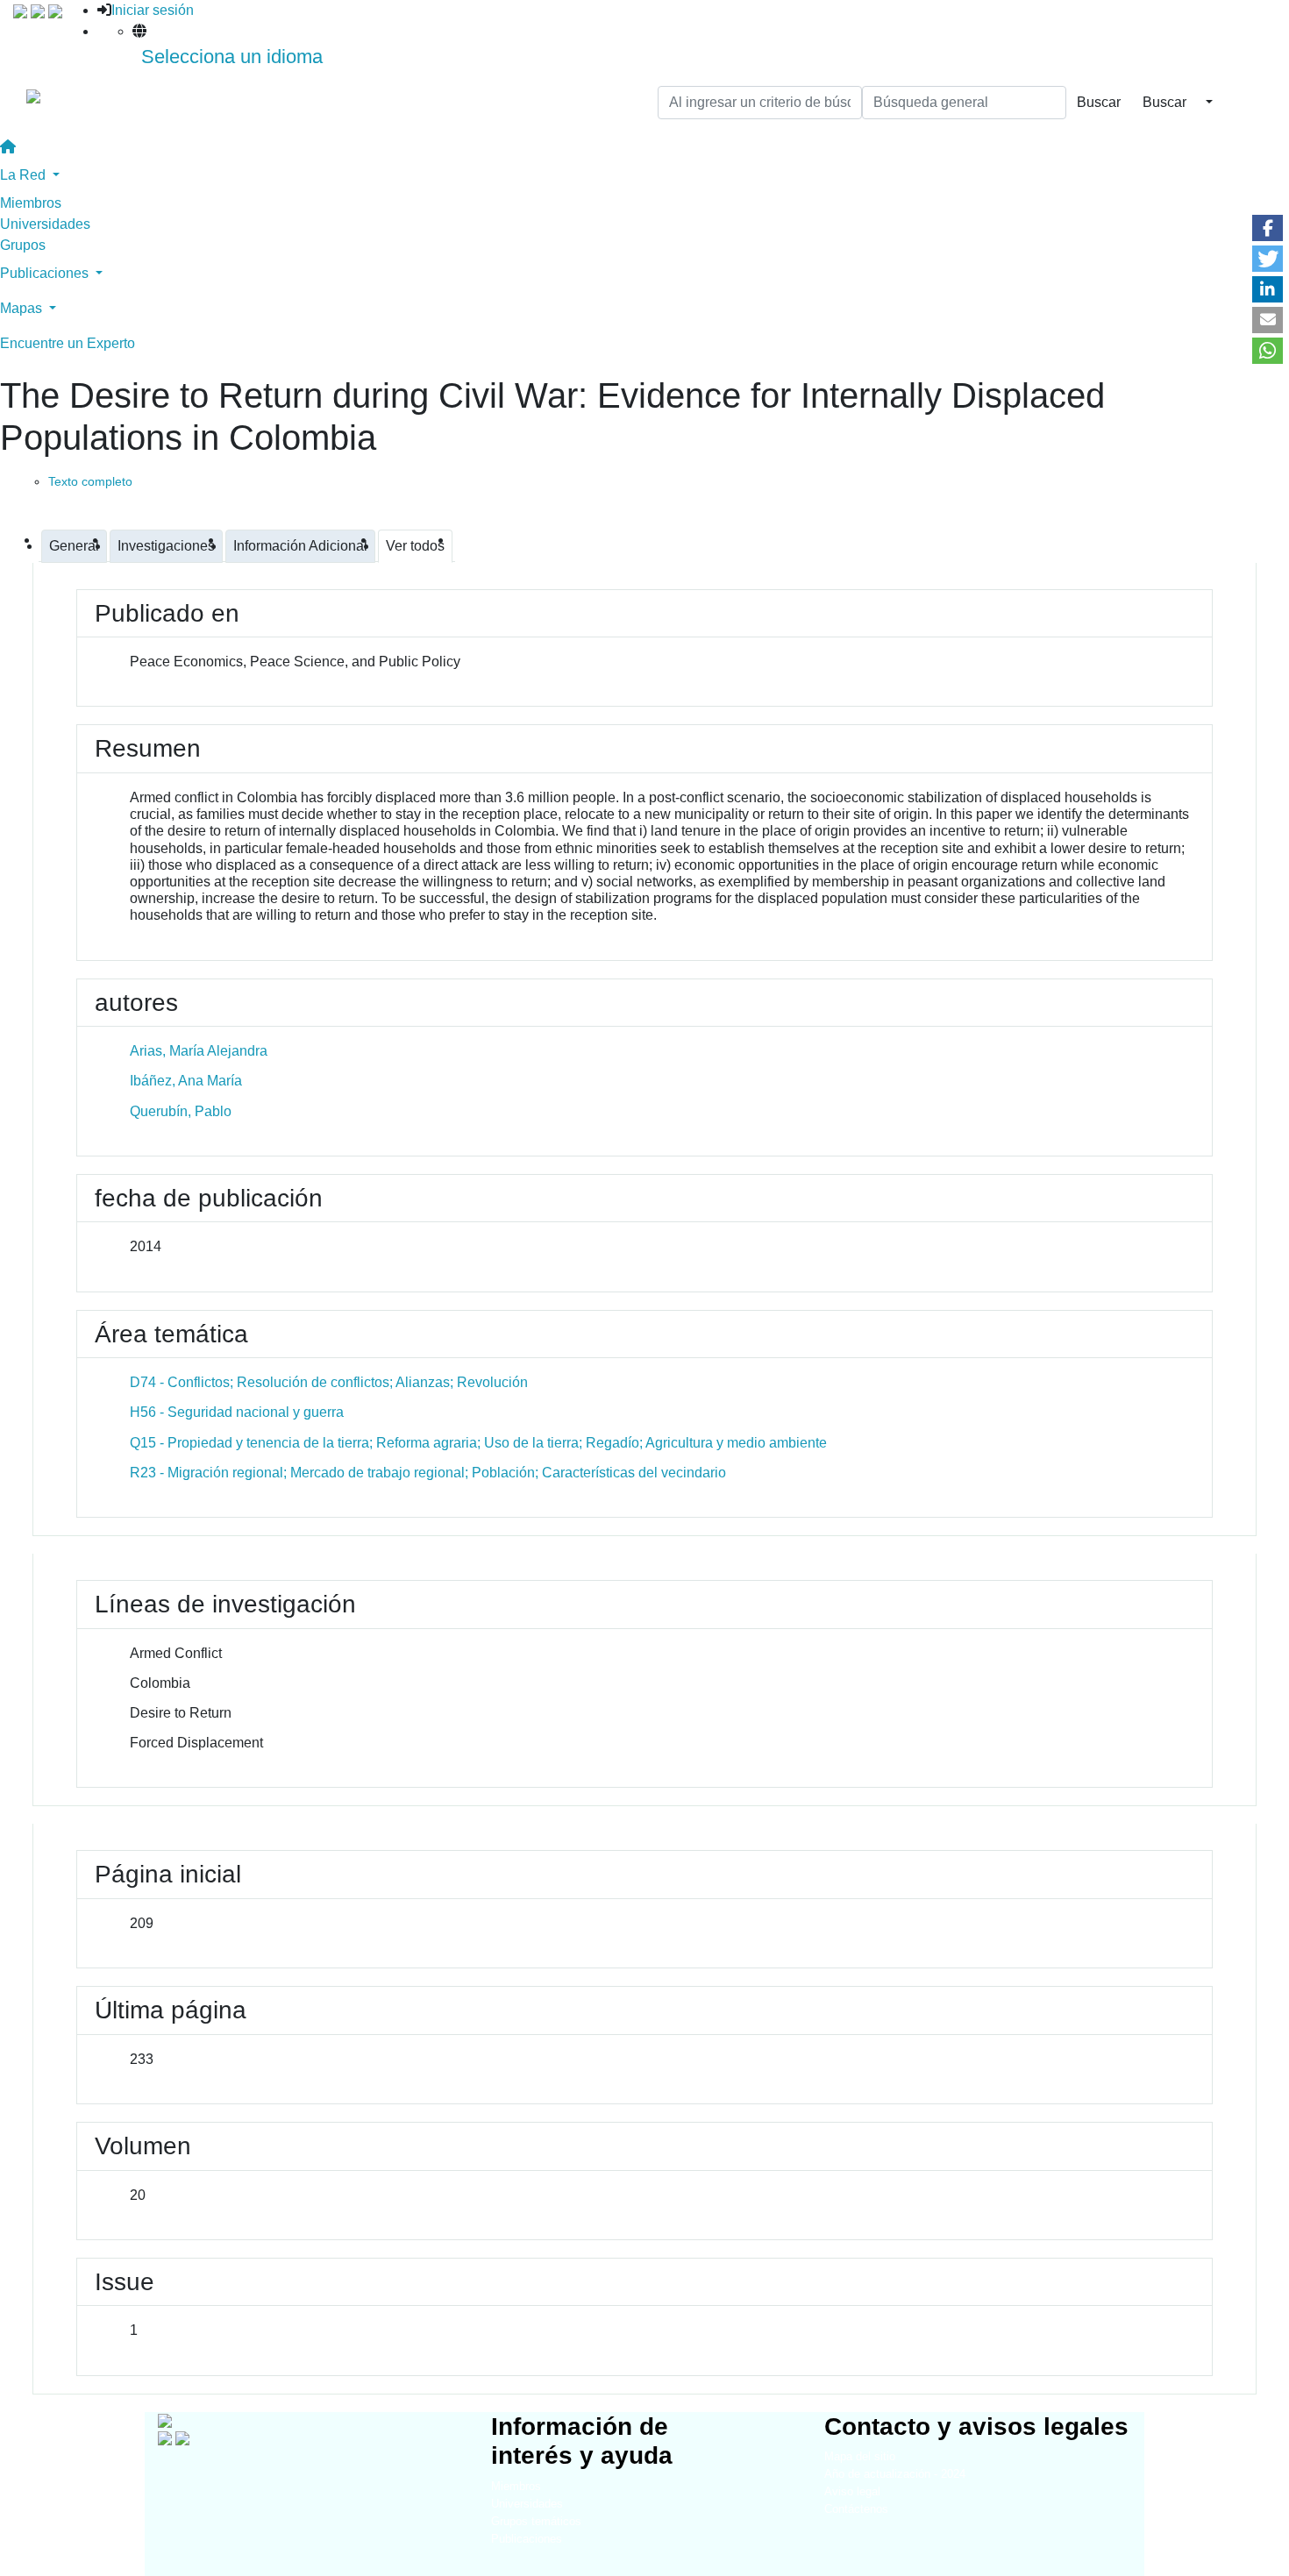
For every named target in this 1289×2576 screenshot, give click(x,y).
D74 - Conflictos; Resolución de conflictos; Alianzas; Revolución (329, 1382)
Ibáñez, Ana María (186, 1081)
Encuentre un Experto (68, 343)
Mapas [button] (23, 308)
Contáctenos (856, 2509)
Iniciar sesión (153, 10)
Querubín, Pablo (181, 1111)
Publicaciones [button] (46, 273)
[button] (1268, 228)
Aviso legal (852, 2491)
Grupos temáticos (536, 2521)
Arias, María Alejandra (199, 1051)
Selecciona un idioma (232, 57)
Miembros (31, 203)
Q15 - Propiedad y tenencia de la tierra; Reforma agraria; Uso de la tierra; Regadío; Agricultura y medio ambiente (478, 1443)
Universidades (45, 224)
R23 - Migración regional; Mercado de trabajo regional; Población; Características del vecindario (428, 1473)
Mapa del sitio (860, 2456)
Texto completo (90, 481)
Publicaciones (527, 2539)
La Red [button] (25, 175)
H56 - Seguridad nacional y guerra (237, 1412)
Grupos (23, 245)
